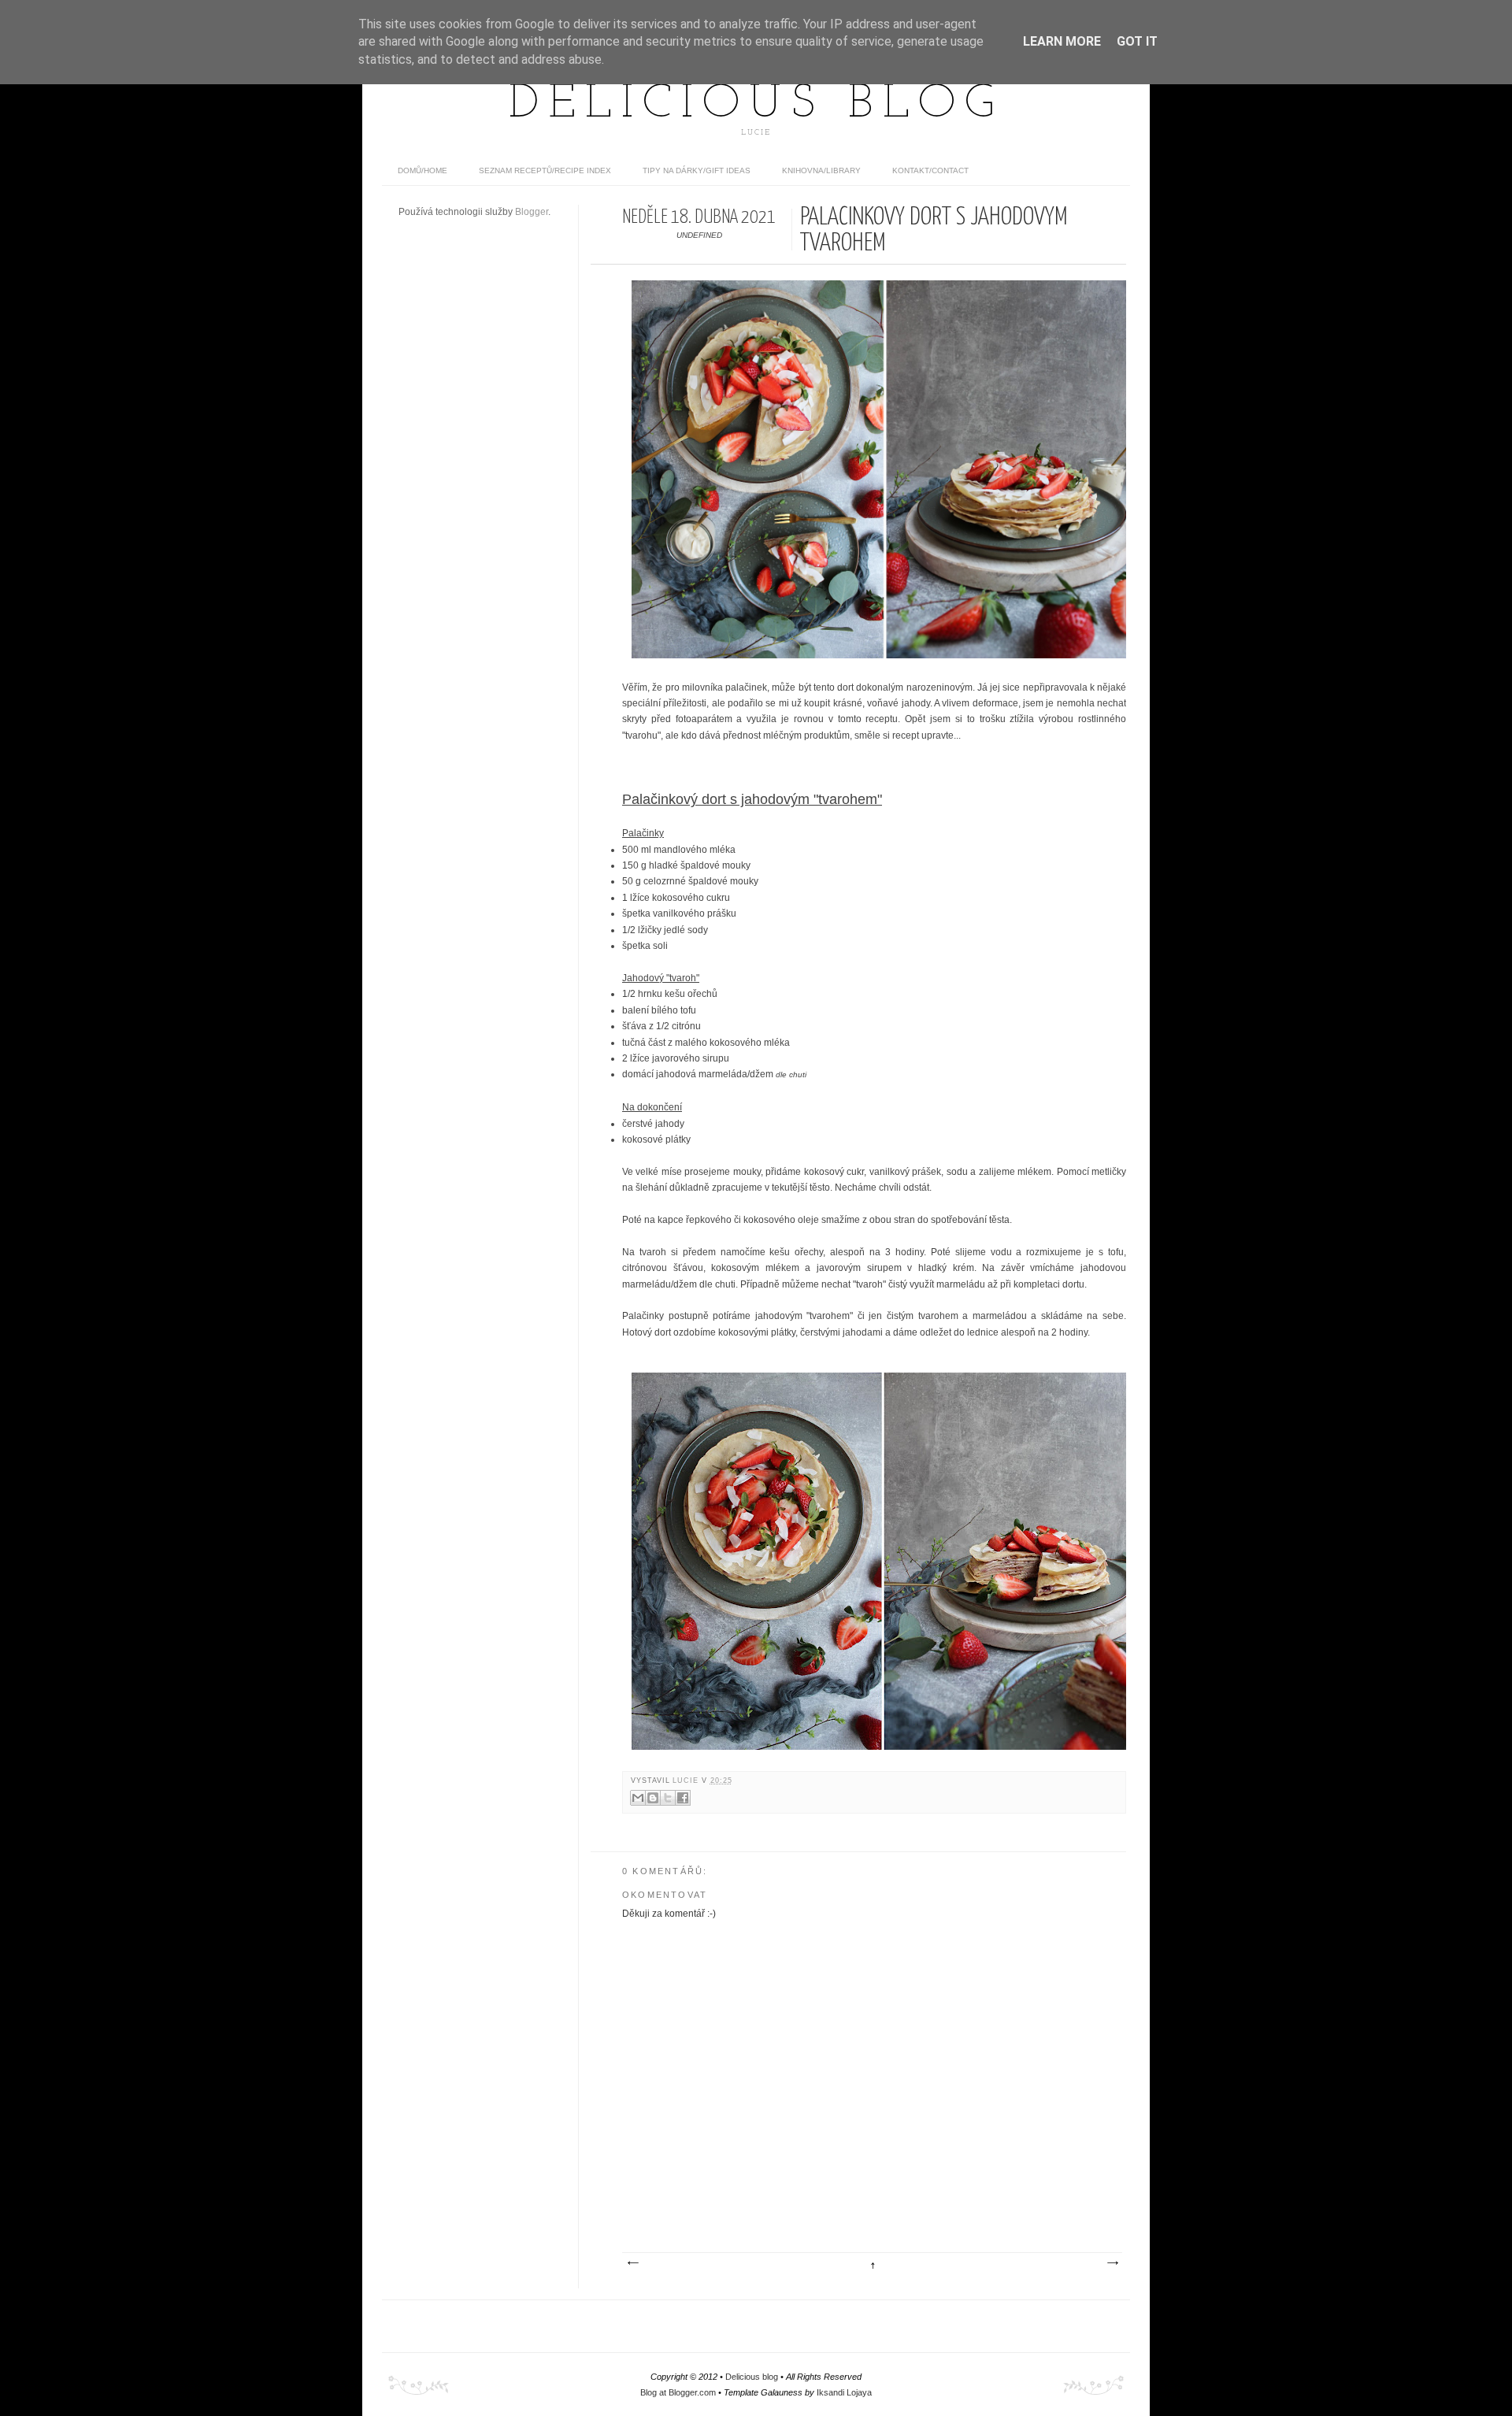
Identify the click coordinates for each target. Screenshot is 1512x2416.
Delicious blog (756, 105)
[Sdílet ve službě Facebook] (683, 1798)
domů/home (422, 170)
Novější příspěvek (632, 2263)
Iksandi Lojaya (844, 2392)
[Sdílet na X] (668, 1798)
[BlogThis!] (653, 1798)
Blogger (532, 212)
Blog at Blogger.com (678, 2392)
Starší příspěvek (1112, 2263)
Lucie (687, 1781)
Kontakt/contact (930, 170)
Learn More (1062, 41)
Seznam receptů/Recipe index (545, 170)
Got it (1137, 41)
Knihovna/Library (821, 170)
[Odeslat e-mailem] (638, 1798)
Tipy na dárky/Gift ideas (697, 170)
